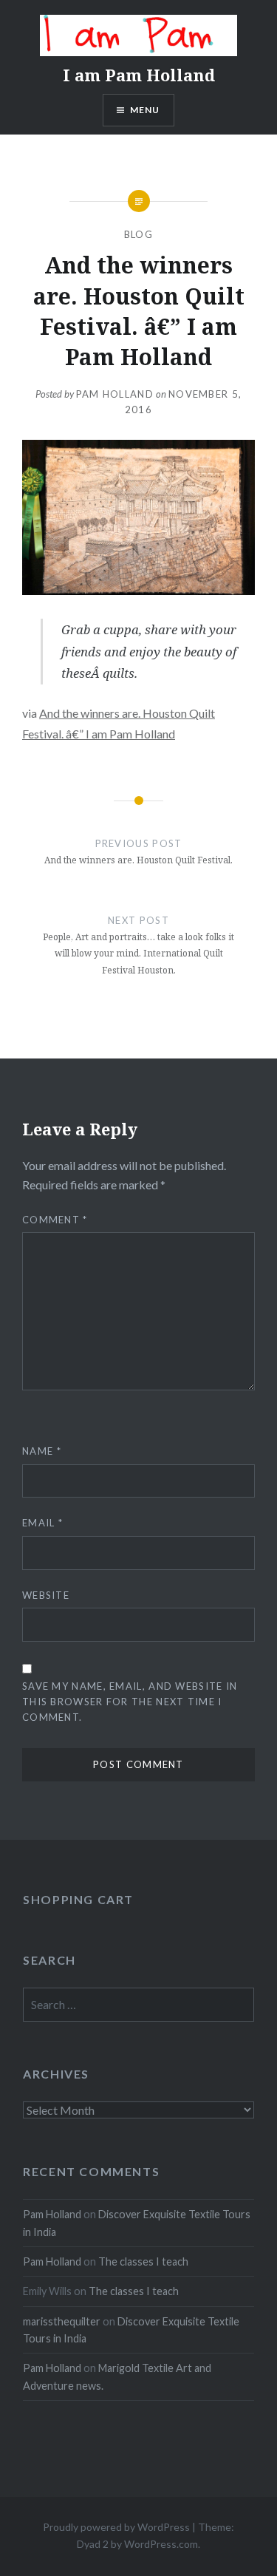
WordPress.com (161, 2544)
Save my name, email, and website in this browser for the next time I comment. (130, 1702)
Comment (55, 1220)
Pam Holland (115, 394)
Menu (145, 110)
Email (42, 1523)
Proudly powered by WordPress (116, 2527)
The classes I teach (143, 2261)
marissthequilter (62, 2321)
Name (42, 1451)
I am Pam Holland (139, 75)
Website (46, 1595)
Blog (138, 234)
